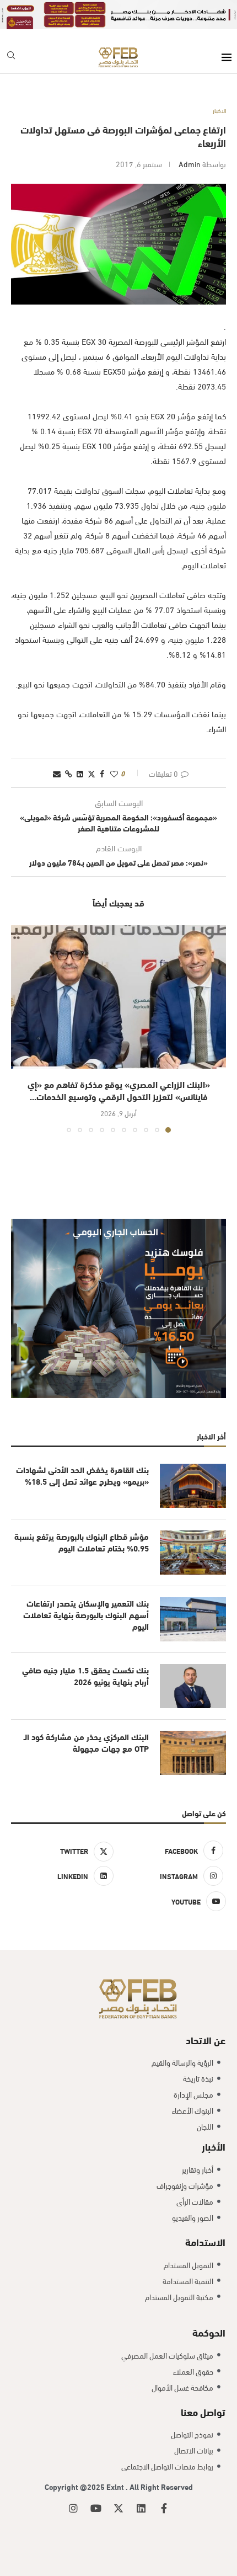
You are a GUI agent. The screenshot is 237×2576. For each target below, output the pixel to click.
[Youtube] (96, 2508)
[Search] (11, 57)
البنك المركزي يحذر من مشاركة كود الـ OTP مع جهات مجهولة (86, 1742)
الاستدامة (205, 2241)
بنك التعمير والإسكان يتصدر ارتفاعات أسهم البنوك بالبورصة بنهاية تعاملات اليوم (86, 1615)
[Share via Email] (57, 773)
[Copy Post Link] (69, 773)
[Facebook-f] (164, 2508)
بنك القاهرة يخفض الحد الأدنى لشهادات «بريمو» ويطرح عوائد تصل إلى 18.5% (82, 1475)
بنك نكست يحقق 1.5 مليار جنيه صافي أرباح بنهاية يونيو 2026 (85, 1676)
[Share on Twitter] (91, 773)
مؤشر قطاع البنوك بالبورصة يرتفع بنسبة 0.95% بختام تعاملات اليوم (82, 1542)
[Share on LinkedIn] (80, 773)
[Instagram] (73, 2508)
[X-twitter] (118, 2508)
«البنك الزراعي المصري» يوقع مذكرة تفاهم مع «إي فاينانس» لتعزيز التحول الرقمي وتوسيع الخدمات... (119, 1090)
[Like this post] (114, 773)
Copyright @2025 (76, 2486)
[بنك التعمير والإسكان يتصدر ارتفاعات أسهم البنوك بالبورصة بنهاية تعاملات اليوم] (193, 1619)
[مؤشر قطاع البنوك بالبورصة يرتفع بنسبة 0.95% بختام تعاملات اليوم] (193, 1553)
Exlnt (116, 2486)
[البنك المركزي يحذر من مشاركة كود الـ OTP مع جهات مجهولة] (193, 1753)
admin (190, 164)
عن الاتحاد (206, 2039)
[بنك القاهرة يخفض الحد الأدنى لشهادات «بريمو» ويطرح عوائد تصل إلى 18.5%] (193, 1486)
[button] (20, 1028)
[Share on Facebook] (102, 773)
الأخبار (214, 2146)
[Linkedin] (141, 2508)
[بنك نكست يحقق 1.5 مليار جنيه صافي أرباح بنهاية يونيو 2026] (193, 1686)
